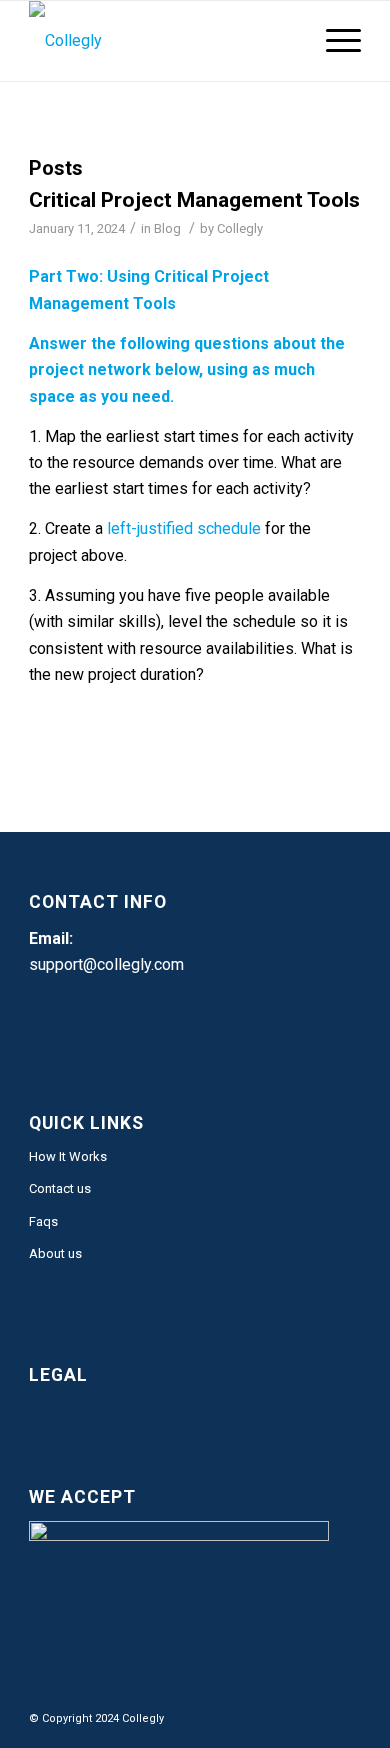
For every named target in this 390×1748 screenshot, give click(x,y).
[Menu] (333, 41)
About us (55, 1253)
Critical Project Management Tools (194, 200)
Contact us (60, 1188)
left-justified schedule (184, 528)
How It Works (68, 1156)
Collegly (240, 228)
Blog (167, 228)
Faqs (43, 1221)
